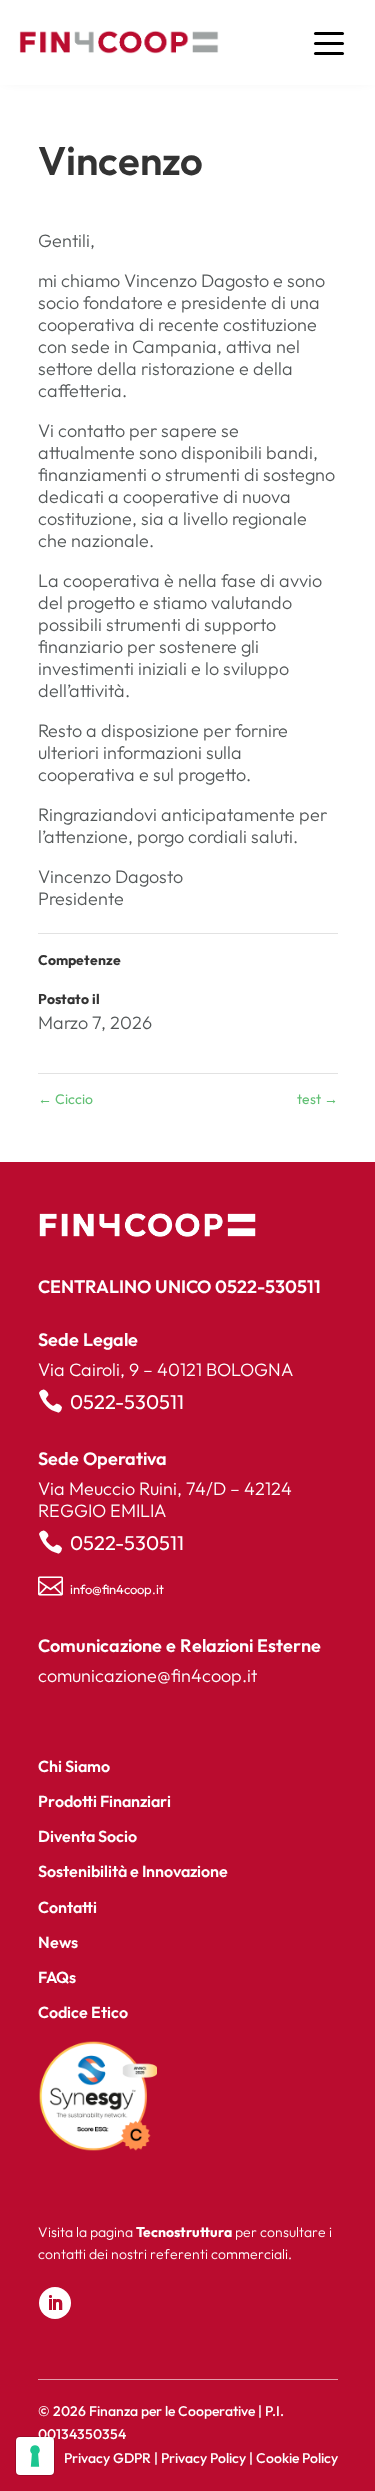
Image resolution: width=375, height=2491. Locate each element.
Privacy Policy (203, 2458)
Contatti (67, 1907)
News (58, 1942)
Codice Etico (83, 2012)
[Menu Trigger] (328, 42)
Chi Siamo (74, 1766)
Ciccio (65, 1099)
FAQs (57, 1977)
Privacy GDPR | (112, 2458)
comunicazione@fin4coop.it (147, 1675)
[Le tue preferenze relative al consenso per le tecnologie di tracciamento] (35, 2456)
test (317, 1099)
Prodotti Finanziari (104, 1801)
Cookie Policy (297, 2458)
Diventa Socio (87, 1836)
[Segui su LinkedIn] (55, 2303)
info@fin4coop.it (117, 1589)
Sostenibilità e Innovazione (133, 1871)
